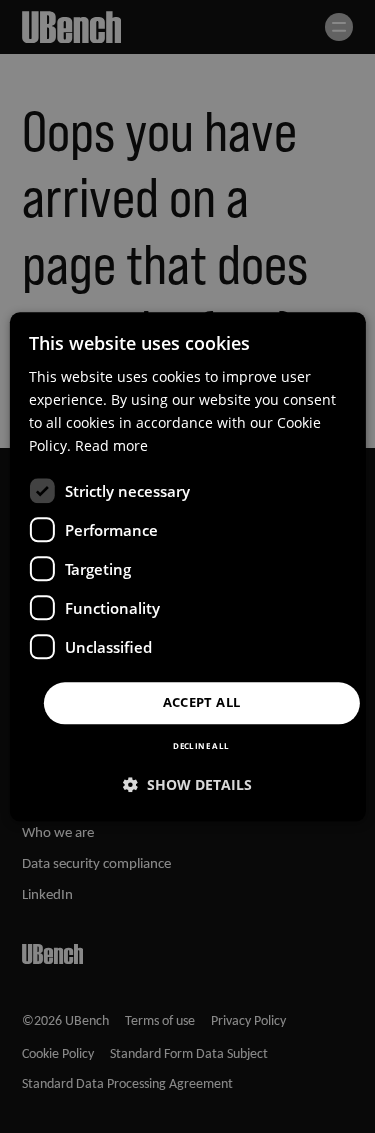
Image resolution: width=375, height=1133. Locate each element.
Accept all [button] (202, 703)
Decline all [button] (201, 745)
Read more (111, 445)
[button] (187, 784)
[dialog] (187, 566)
